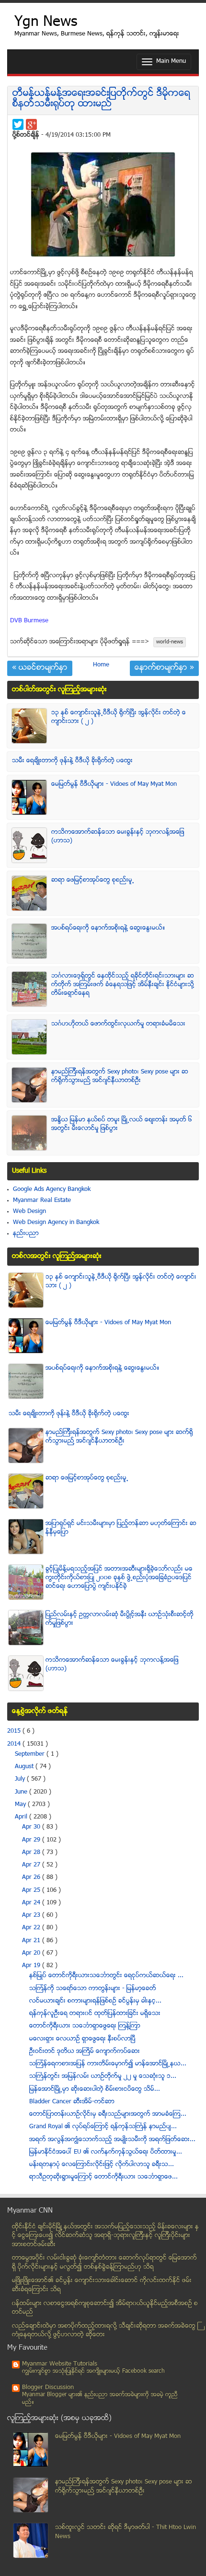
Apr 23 (32, 1915)
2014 (15, 1744)
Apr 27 (32, 1865)
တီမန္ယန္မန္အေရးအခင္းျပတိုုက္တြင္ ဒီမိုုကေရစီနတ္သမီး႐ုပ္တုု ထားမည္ (101, 99)
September (31, 1754)
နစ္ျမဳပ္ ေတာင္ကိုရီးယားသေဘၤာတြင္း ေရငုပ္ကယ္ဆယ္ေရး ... (106, 1976)
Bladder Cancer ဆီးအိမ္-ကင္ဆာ (72, 2102)
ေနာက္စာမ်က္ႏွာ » (164, 668)
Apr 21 (32, 1941)
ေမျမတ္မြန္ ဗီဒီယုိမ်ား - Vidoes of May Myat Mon (114, 784)
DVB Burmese (29, 621)
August (25, 1767)
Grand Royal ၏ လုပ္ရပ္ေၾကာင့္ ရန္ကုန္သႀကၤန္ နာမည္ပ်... (103, 2127)
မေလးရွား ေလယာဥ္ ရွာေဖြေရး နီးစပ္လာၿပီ (82, 2039)
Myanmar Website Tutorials (60, 2364)
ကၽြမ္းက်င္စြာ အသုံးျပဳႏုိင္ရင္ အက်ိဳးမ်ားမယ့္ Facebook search (93, 2372)
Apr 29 (32, 1840)
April (22, 1817)
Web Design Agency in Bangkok (56, 1223)
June (22, 1792)
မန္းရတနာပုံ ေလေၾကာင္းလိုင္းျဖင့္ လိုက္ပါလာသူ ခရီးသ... (102, 2165)
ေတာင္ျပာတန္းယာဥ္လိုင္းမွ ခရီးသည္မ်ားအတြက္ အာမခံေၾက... (108, 2114)
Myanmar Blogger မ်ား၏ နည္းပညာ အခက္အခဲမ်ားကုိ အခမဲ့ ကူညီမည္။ (100, 2399)
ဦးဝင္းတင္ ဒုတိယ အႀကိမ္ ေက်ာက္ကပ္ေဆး (85, 2051)
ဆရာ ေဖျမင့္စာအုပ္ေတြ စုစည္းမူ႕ (93, 880)
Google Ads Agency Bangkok (52, 1189)
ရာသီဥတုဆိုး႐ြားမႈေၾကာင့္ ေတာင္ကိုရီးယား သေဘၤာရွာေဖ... (103, 2177)
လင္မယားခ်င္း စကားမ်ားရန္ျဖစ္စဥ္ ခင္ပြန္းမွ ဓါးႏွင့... (95, 2001)
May (21, 1805)
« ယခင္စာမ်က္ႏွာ (40, 668)
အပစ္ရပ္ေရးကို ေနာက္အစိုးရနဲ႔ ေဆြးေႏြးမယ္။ (108, 928)
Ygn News (46, 23)
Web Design (29, 1212)
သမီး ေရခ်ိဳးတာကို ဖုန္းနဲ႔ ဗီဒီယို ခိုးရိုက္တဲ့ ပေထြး (72, 761)
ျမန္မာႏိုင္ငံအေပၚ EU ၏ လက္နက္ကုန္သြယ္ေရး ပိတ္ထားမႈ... (106, 2152)
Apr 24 (32, 1903)
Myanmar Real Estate (42, 1201)
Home (101, 665)
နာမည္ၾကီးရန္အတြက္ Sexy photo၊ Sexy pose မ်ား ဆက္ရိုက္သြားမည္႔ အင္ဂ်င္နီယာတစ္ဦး (120, 1076)
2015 (15, 1731)
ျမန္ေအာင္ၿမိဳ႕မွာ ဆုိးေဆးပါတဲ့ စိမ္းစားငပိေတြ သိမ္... (95, 2089)
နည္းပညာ (26, 1234)
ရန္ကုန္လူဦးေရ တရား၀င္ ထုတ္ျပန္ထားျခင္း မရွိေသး (95, 2014)
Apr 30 (32, 1827)
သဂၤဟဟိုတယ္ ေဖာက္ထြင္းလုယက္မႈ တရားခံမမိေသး (118, 1024)
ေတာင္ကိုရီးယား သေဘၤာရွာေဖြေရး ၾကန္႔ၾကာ (85, 2026)
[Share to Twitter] (18, 124)
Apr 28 (32, 1853)
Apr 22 (32, 1928)
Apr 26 (32, 1877)
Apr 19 (32, 1966)
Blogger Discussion (48, 2388)
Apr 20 (32, 1953)
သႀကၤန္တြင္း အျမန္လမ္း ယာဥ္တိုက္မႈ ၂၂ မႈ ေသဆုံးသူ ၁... (103, 2076)
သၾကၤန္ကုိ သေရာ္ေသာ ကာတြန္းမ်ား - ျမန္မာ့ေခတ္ (93, 1989)
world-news (170, 642)
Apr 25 (32, 1890)
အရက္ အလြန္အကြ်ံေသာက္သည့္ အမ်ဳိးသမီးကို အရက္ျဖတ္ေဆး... (112, 2140)
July (21, 1779)
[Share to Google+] (31, 124)
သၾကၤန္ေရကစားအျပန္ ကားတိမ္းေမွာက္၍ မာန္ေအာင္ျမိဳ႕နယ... (108, 2064)
